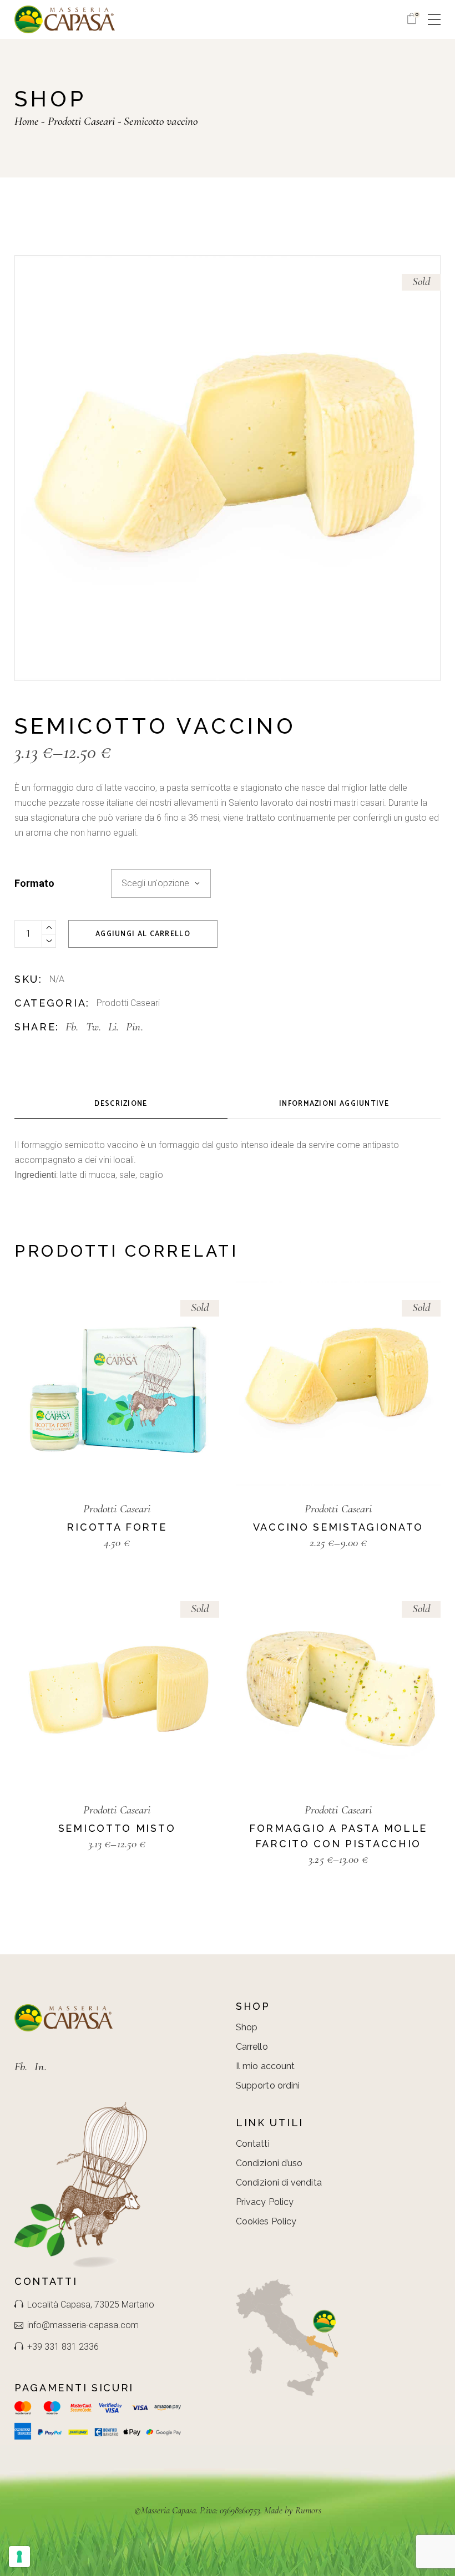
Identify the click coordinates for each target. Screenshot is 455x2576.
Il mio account (265, 2066)
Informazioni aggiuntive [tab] (334, 1104)
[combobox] (161, 883)
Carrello (252, 2047)
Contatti (253, 2144)
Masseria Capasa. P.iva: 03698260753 (201, 2510)
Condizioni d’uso (269, 2163)
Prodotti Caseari (128, 1003)
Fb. (21, 2067)
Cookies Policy (266, 2221)
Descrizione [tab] (121, 1104)
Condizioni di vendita (279, 2183)
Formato (34, 883)
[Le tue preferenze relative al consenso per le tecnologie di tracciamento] (19, 2557)
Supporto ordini (268, 2085)
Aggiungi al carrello (143, 934)
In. (40, 2067)
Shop (247, 2027)
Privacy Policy (265, 2202)
